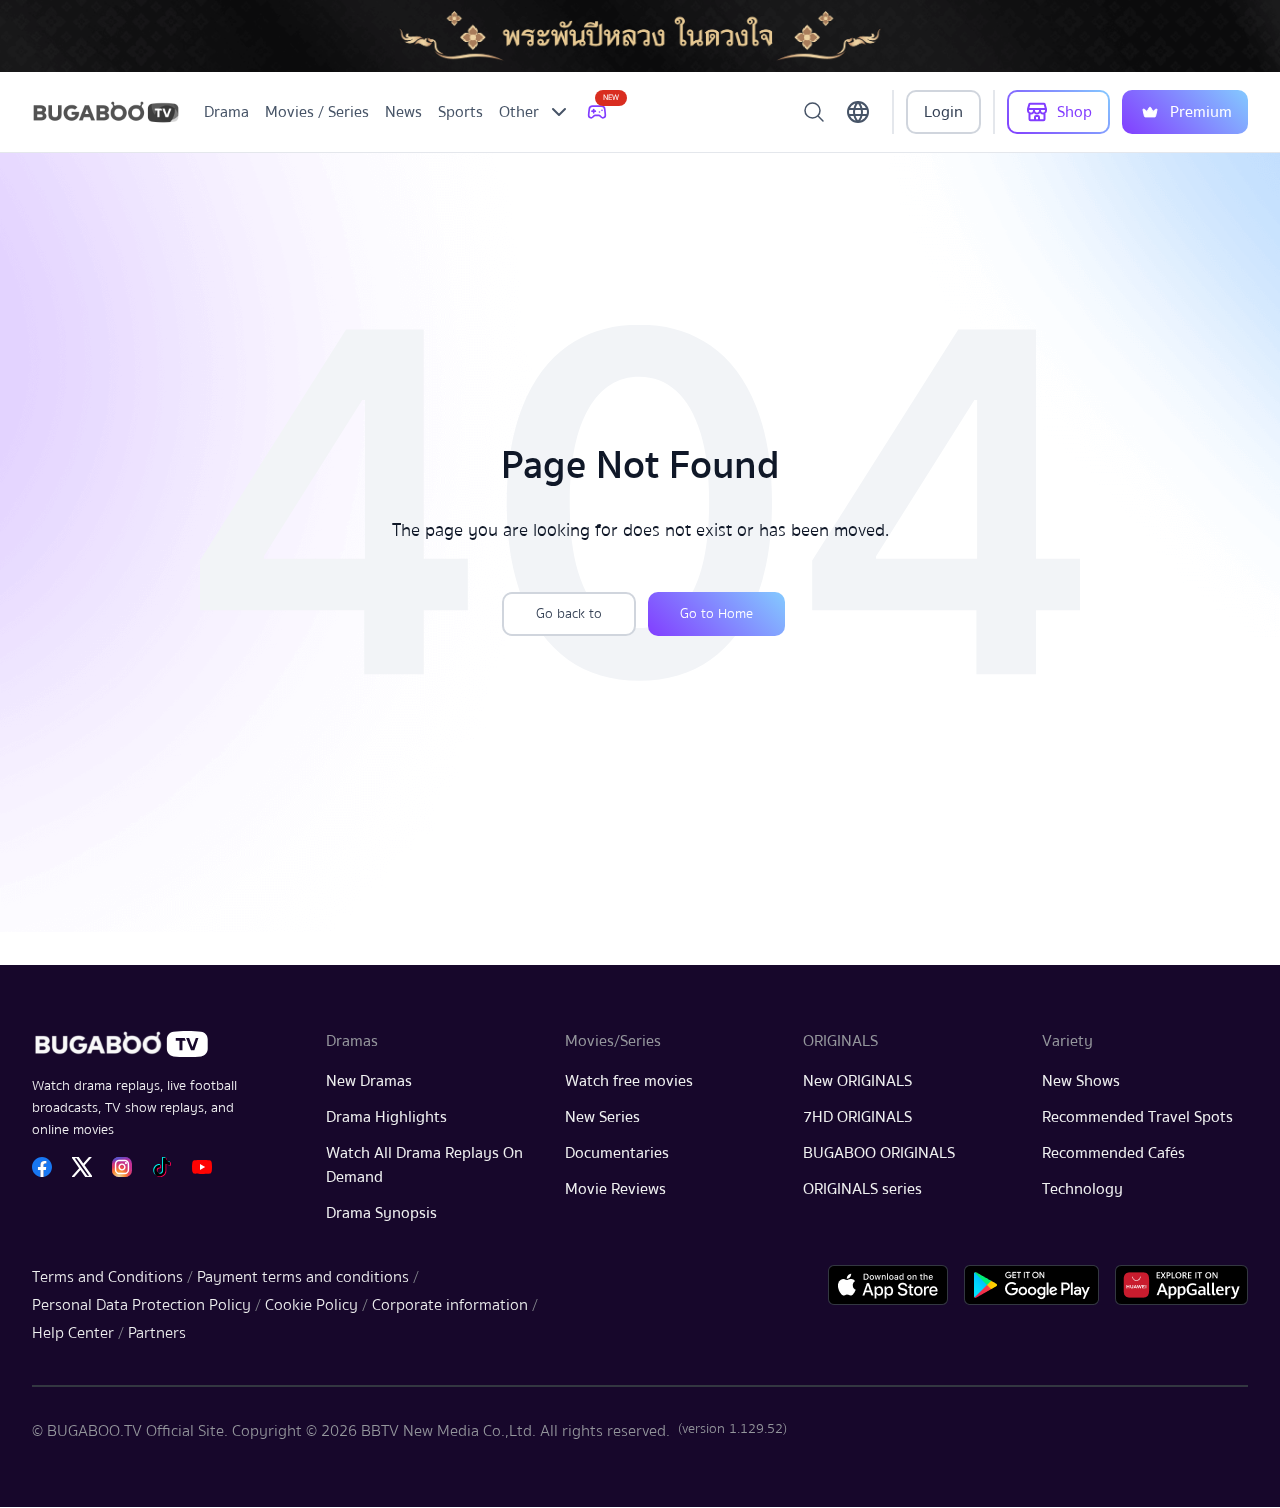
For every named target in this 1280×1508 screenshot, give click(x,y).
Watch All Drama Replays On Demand (424, 1165)
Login (943, 112)
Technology (1082, 1189)
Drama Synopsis (381, 1213)
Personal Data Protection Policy (141, 1305)
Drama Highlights (386, 1117)
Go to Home (716, 614)
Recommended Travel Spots (1137, 1117)
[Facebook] (42, 1167)
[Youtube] (202, 1167)
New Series (602, 1117)
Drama (226, 112)
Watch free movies (629, 1081)
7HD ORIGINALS (857, 1117)
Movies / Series (317, 112)
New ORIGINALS (857, 1081)
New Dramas (369, 1081)
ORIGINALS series (862, 1189)
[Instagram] (122, 1167)
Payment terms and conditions (303, 1277)
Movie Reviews (615, 1189)
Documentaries (617, 1153)
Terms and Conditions (107, 1277)
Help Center (73, 1333)
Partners (157, 1333)
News (403, 112)
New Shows (1081, 1081)
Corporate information (450, 1305)
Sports (460, 112)
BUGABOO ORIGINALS (879, 1153)
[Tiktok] (162, 1167)
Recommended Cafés (1113, 1153)
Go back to (569, 614)
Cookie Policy (311, 1305)
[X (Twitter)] (82, 1167)
